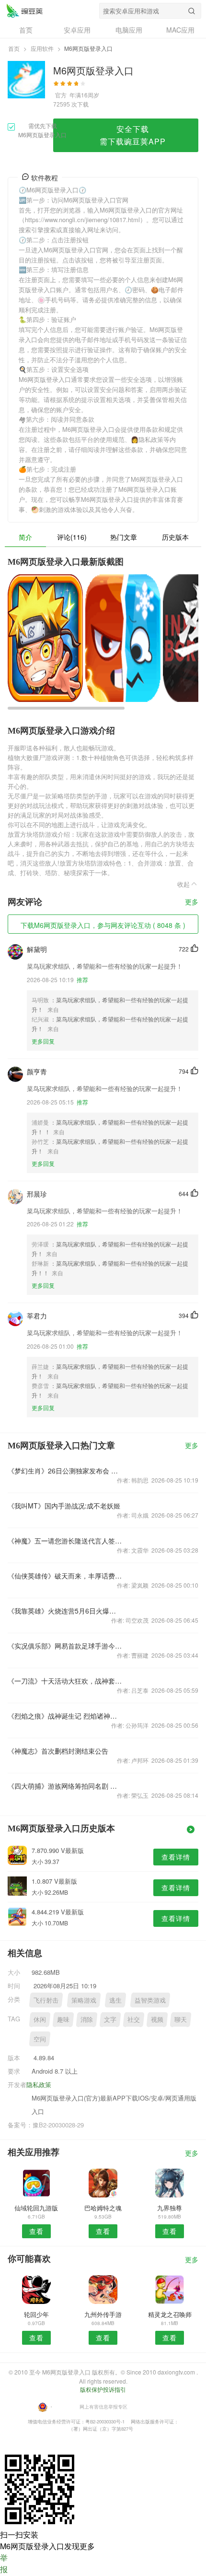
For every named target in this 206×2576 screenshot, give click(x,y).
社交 (134, 2019)
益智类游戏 (150, 2000)
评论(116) (72, 537)
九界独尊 (170, 2208)
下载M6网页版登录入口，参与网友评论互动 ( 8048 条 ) (103, 925)
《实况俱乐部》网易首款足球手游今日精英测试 (65, 1646)
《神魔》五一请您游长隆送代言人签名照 (65, 1541)
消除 (87, 2019)
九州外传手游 (103, 2314)
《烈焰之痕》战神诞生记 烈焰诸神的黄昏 (65, 1716)
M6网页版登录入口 (24, 11)
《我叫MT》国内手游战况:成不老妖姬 (64, 1506)
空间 (40, 2039)
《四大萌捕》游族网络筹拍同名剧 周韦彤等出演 (65, 1786)
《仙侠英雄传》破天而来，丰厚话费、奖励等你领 (65, 1576)
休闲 (40, 2019)
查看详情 (176, 1857)
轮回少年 (36, 2314)
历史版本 (175, 537)
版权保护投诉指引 (103, 2389)
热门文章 (124, 537)
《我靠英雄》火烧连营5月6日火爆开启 (65, 1611)
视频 (157, 2019)
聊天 (181, 2019)
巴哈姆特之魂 (103, 2208)
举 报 (4, 2563)
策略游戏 (84, 2000)
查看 (36, 2231)
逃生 (115, 2000)
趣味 (63, 2019)
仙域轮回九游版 (36, 2208)
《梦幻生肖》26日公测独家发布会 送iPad (65, 1471)
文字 (110, 2019)
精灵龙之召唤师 (170, 2314)
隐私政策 (39, 2084)
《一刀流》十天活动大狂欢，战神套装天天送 (65, 1681)
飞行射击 (46, 2000)
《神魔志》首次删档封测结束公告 (58, 1751)
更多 (192, 902)
